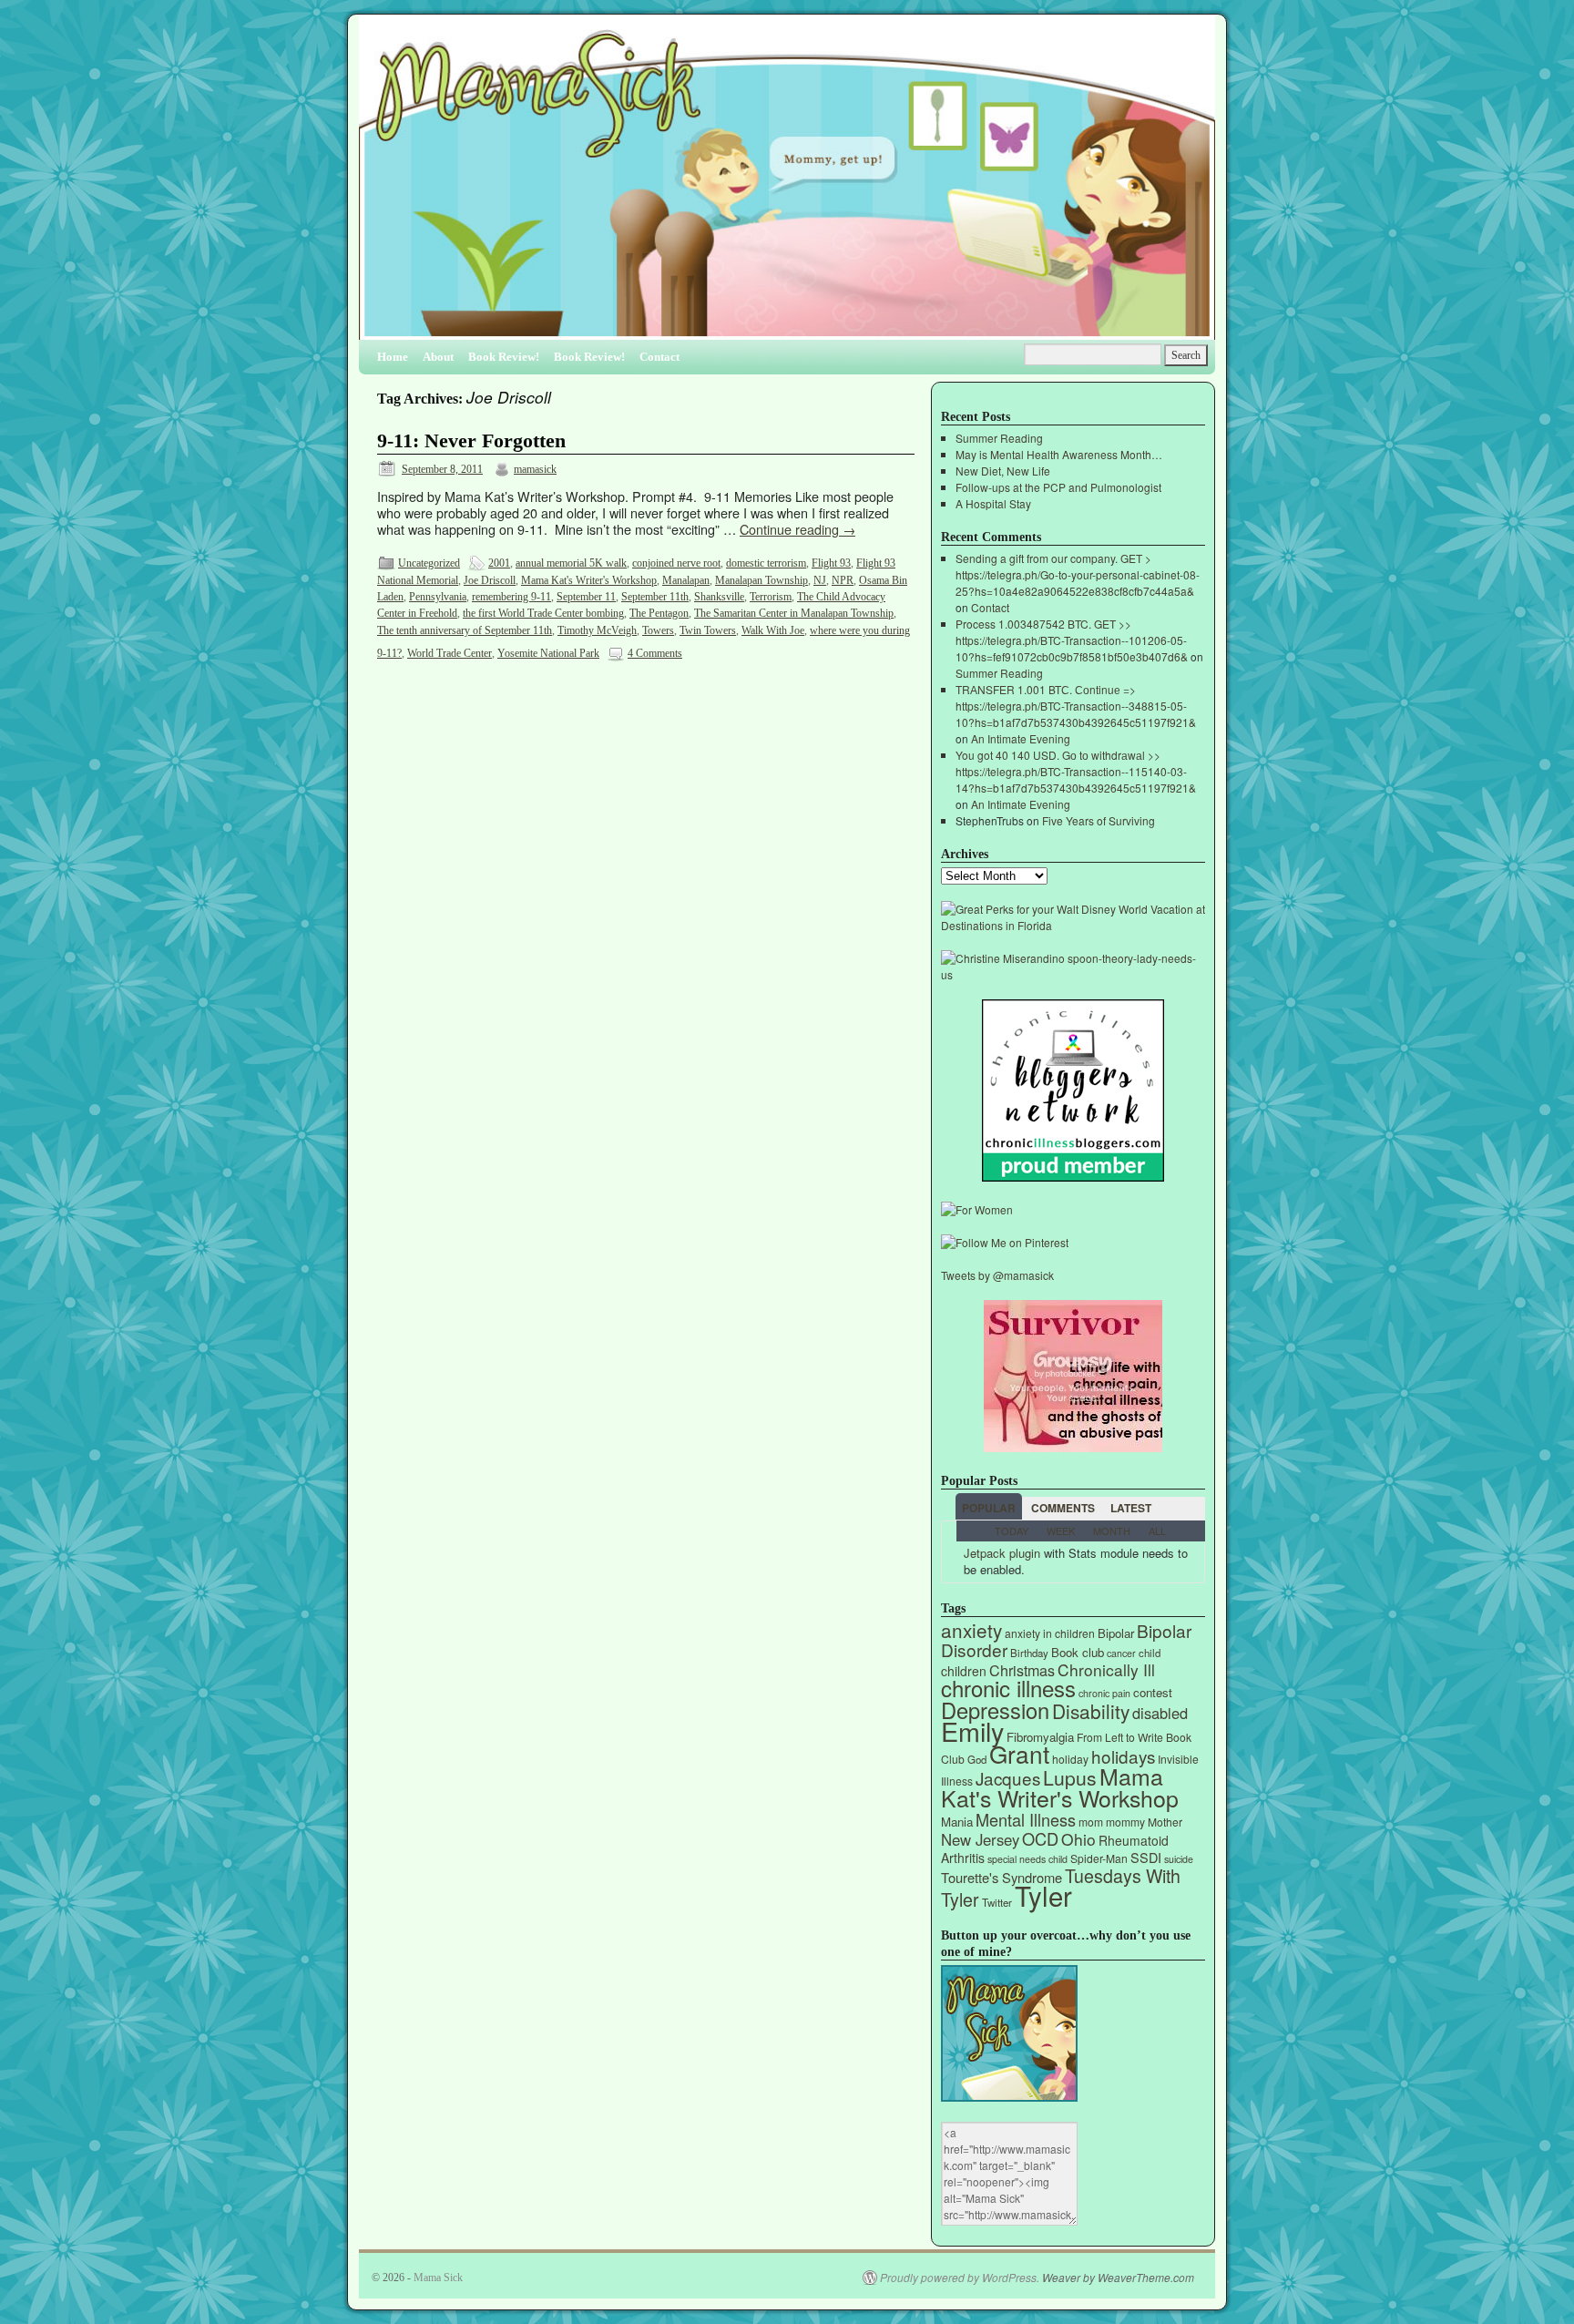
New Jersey (980, 1839)
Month (1112, 1531)
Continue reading (797, 529)
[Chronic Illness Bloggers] (1073, 1177)
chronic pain (1104, 1693)
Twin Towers (708, 630)
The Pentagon (659, 613)
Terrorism (771, 597)
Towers (658, 630)
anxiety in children (1050, 1633)
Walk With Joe (773, 630)
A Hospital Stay (993, 503)
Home (393, 357)
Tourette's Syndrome (1002, 1877)
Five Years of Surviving (1099, 820)
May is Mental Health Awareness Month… (1059, 454)
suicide (1179, 1859)
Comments (1063, 1508)
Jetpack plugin (1002, 1553)
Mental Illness (1026, 1819)
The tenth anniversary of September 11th (465, 630)
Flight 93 (831, 563)
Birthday (1029, 1653)
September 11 (586, 597)
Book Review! (504, 357)
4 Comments (655, 653)
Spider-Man (1099, 1858)
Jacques (1008, 1778)
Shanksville (719, 597)
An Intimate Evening (1021, 738)
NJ (820, 580)
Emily (972, 1730)
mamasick (535, 469)
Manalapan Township (761, 580)
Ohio (1078, 1839)
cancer (1121, 1653)
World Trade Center (450, 653)
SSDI (1146, 1857)
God (977, 1759)
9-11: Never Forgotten (471, 441)
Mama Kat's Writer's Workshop (589, 580)
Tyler (1043, 1895)
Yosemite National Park (548, 653)
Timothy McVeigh (597, 630)
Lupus (1070, 1777)
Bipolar (1116, 1633)
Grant (1019, 1753)
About (438, 357)
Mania (957, 1822)
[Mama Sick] (787, 184)
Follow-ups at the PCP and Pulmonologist (1058, 487)
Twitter (997, 1902)
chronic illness (1008, 1688)
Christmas (1022, 1670)
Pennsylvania (438, 597)
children (964, 1671)
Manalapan (686, 580)
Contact (659, 357)
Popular (989, 1508)
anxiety (971, 1630)
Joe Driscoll (490, 580)
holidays (1123, 1756)
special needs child (1027, 1859)
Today (1012, 1531)
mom (1091, 1822)
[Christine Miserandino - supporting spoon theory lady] (1073, 974)
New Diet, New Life (1003, 471)
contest (1153, 1692)
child (1150, 1653)
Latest (1131, 1508)
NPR (843, 580)
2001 (499, 563)
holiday (1070, 1759)
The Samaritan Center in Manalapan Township (794, 613)
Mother (1165, 1822)
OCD (1040, 1838)
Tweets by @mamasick (997, 1275)
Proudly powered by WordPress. (960, 2278)
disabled (1160, 1713)
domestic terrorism (766, 563)
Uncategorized (429, 563)
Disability (1091, 1711)
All (1157, 1531)
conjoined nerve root (676, 563)
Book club (1078, 1652)
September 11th (655, 597)
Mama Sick (438, 2278)
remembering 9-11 (511, 597)
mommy (1125, 1822)
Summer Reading (999, 438)
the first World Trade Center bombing (543, 613)
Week (1061, 1531)
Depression (995, 1710)
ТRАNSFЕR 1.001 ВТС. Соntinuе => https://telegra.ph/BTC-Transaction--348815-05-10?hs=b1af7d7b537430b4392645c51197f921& (1076, 706)
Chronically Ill (1106, 1669)
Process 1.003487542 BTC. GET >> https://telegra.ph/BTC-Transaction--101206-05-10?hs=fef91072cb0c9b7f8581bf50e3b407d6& (1072, 640)
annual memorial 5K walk (571, 563)
